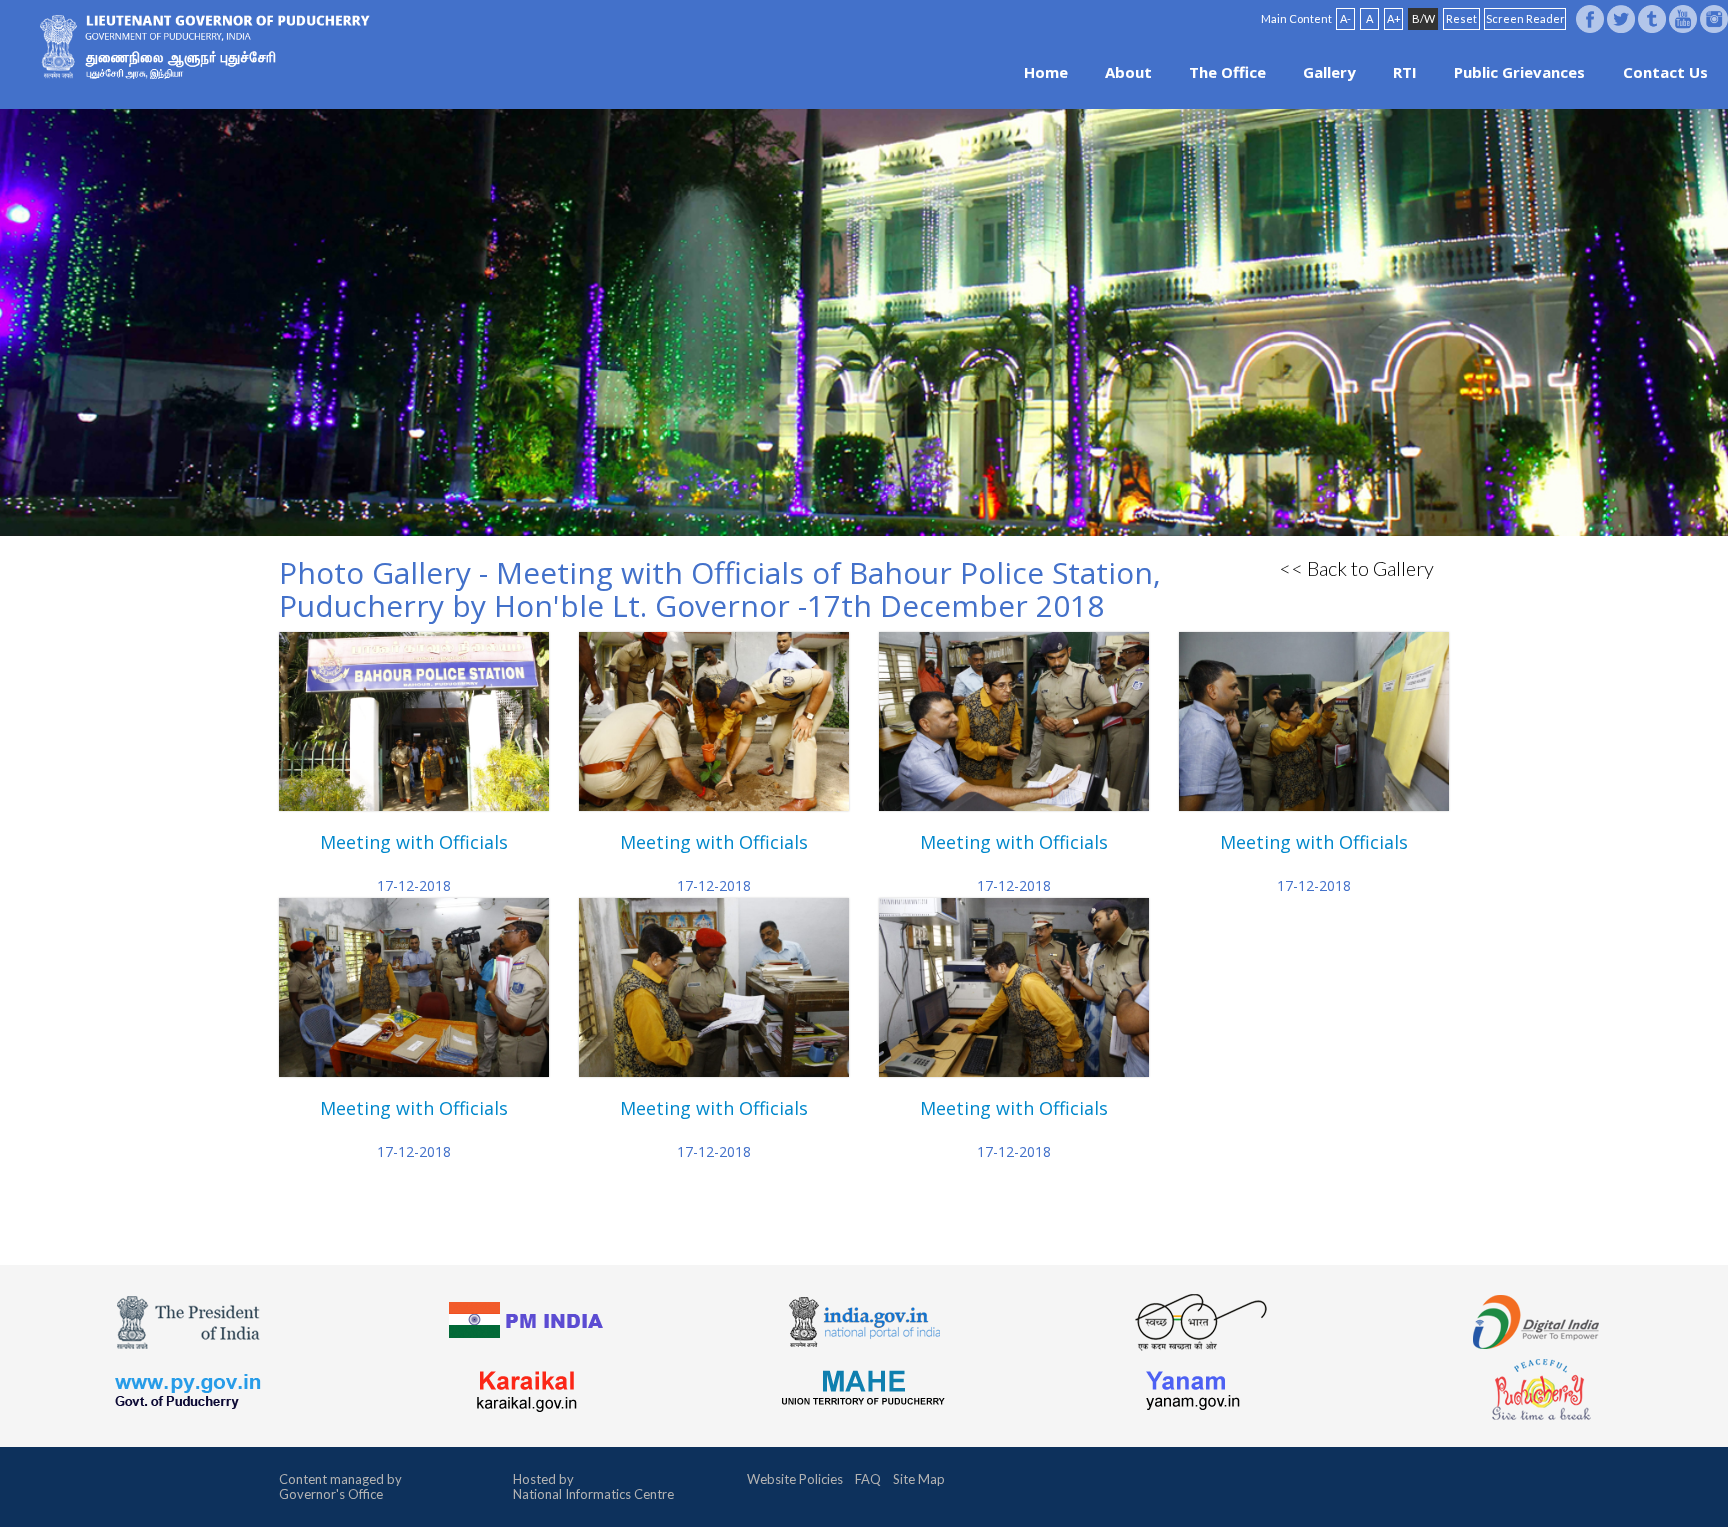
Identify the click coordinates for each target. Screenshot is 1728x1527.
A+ (1394, 18)
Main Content (1296, 18)
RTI (1405, 72)
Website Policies (795, 1479)
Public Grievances (1519, 72)
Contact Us (1665, 72)
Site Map (919, 1479)
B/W (1423, 18)
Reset (1461, 18)
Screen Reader (1525, 18)
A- (1345, 18)
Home (1046, 72)
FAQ (868, 1479)
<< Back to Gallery (1356, 568)
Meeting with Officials (414, 842)
